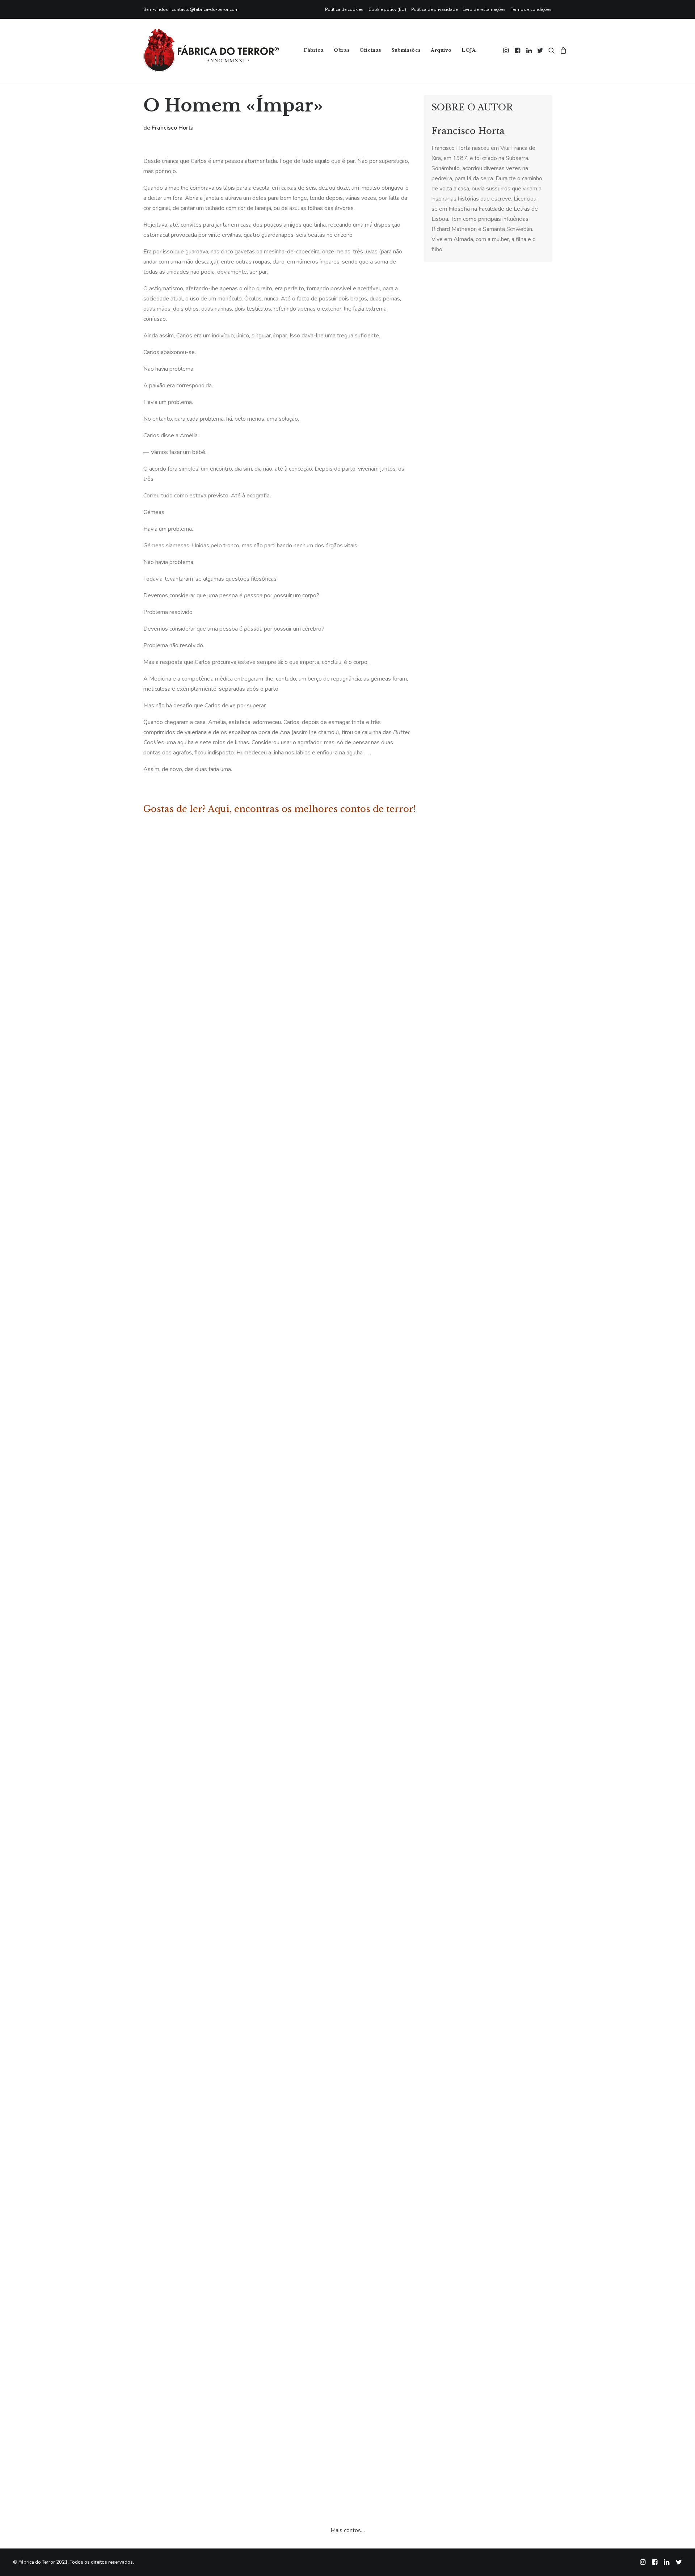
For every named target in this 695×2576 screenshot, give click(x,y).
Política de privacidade (434, 9)
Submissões (406, 50)
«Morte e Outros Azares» (208, 1348)
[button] (507, 50)
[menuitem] (346, 9)
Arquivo (441, 50)
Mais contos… (348, 2530)
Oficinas (370, 50)
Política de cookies (344, 9)
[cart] (562, 50)
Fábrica (314, 50)
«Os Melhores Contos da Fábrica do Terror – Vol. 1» (249, 2428)
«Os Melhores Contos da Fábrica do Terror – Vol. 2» (250, 887)
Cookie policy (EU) (387, 9)
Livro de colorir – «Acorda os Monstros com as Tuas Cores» (263, 1967)
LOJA (469, 50)
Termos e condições (531, 9)
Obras (342, 50)
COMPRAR (196, 902)
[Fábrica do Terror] (211, 50)
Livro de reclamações (484, 9)
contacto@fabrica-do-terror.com (205, 9)
